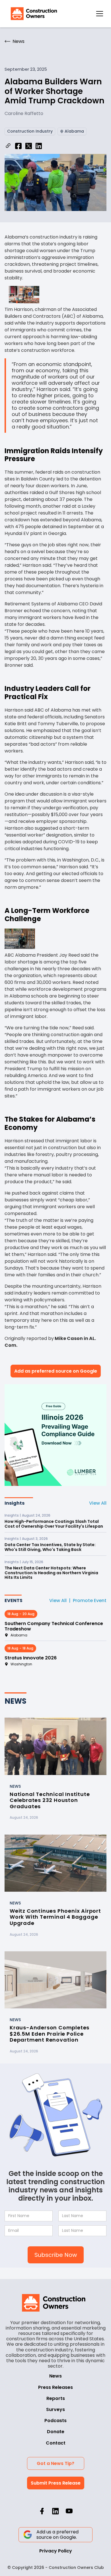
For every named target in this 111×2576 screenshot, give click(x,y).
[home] (32, 14)
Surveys (55, 2409)
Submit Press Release (56, 2483)
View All (98, 1503)
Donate (56, 2432)
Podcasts (55, 2421)
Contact (56, 2443)
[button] (100, 14)
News (55, 2376)
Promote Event (90, 1600)
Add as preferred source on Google (56, 1371)
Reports (56, 2398)
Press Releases (55, 2387)
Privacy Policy (56, 2551)
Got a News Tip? (55, 2463)
